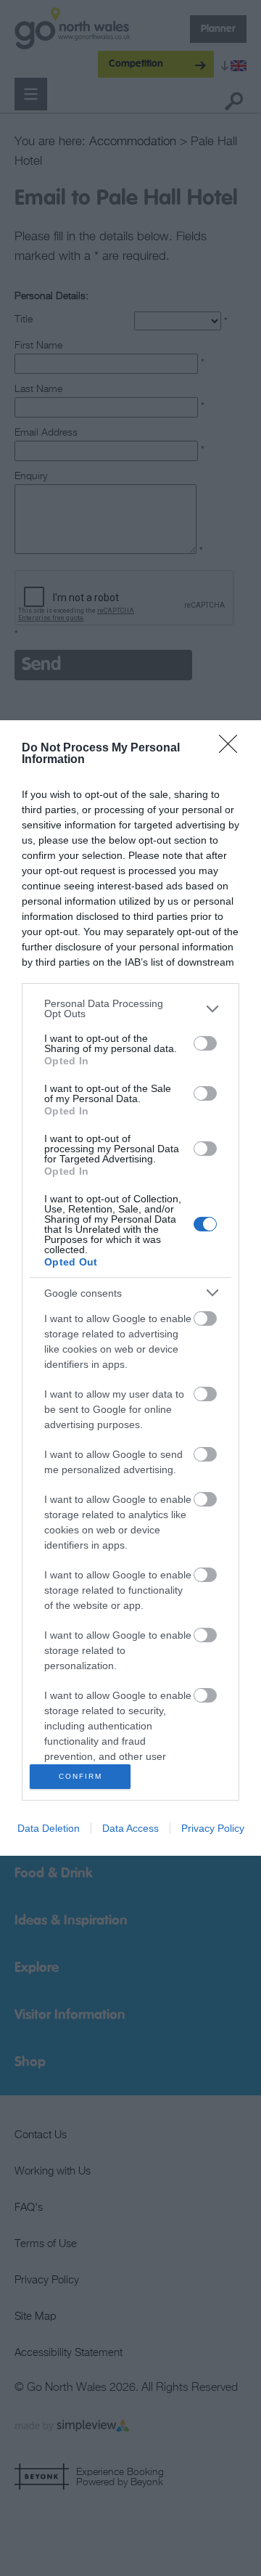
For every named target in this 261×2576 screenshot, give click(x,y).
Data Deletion (49, 1828)
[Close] (233, 749)
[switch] (205, 1043)
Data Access (130, 1828)
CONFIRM (80, 1776)
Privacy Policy (213, 1828)
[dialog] (130, 1288)
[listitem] (130, 1008)
